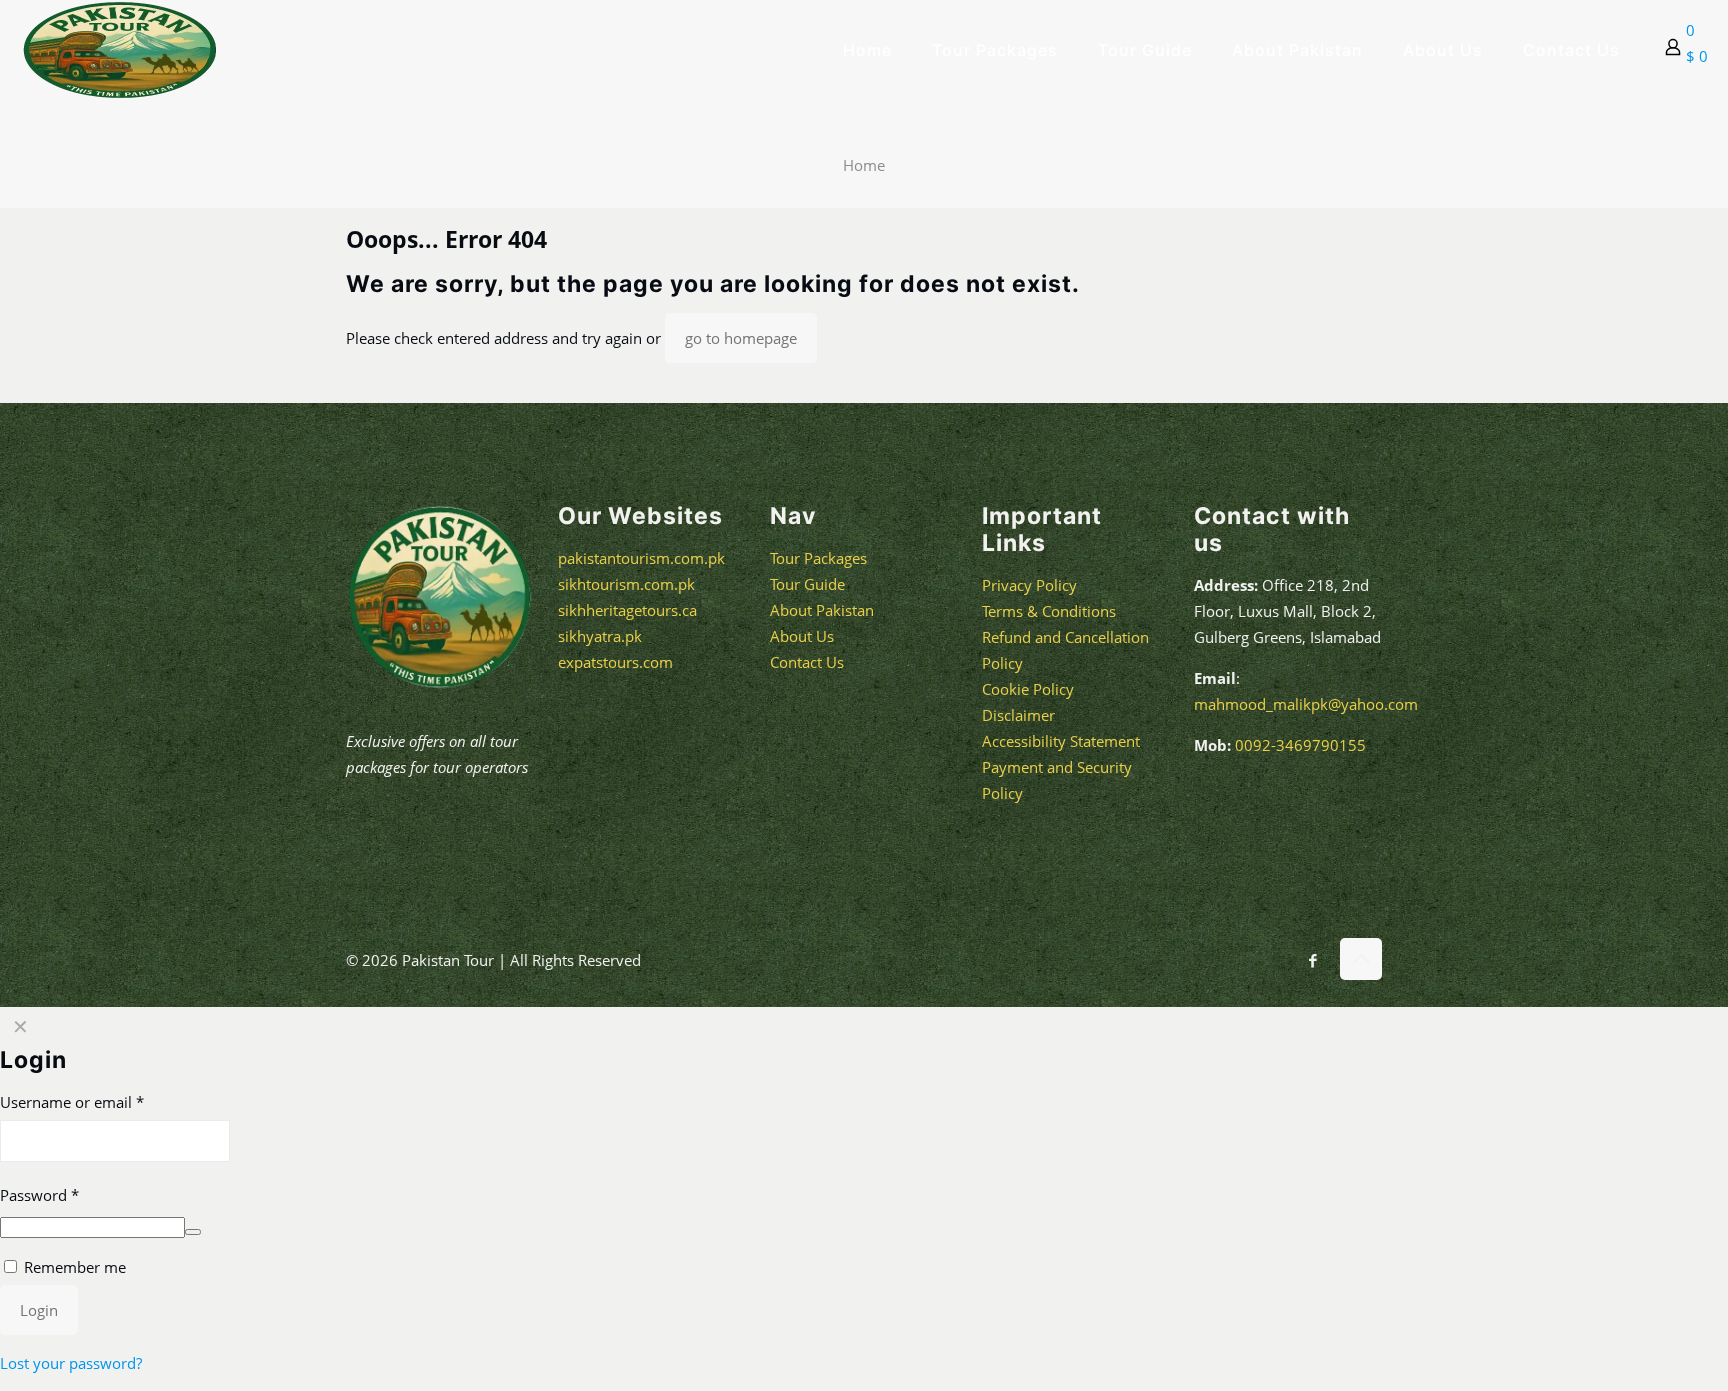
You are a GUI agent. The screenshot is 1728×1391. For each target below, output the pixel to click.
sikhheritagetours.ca (627, 610)
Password (39, 1195)
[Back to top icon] (1361, 959)
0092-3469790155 (1298, 745)
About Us (802, 636)
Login (39, 1310)
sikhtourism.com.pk (626, 584)
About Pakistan (822, 610)
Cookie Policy (1028, 689)
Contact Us (807, 662)
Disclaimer (1018, 715)
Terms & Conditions (1049, 611)
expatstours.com (615, 662)
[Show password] (193, 1232)
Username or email (72, 1102)
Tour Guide (807, 584)
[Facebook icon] (1312, 960)
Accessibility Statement (1061, 741)
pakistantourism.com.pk (641, 558)
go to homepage (741, 338)
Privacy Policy (1029, 585)
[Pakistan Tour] (120, 50)
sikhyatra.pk (600, 636)
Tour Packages (818, 558)
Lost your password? (71, 1363)
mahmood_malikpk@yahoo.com (1306, 704)
